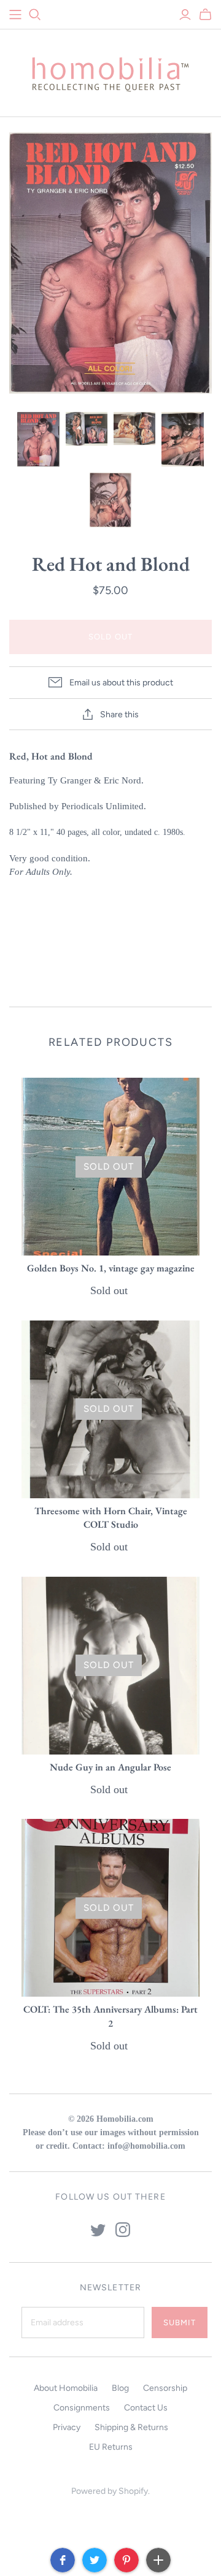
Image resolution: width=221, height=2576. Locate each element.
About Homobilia (66, 2388)
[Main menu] (15, 15)
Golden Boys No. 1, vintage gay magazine (111, 1268)
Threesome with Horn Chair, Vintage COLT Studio (111, 1518)
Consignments (82, 2408)
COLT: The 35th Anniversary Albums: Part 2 (110, 2016)
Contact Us (146, 2408)
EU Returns (111, 2447)
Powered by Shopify (110, 2491)
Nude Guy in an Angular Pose (110, 1767)
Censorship (165, 2388)
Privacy (67, 2427)
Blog (120, 2388)
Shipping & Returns (131, 2427)
